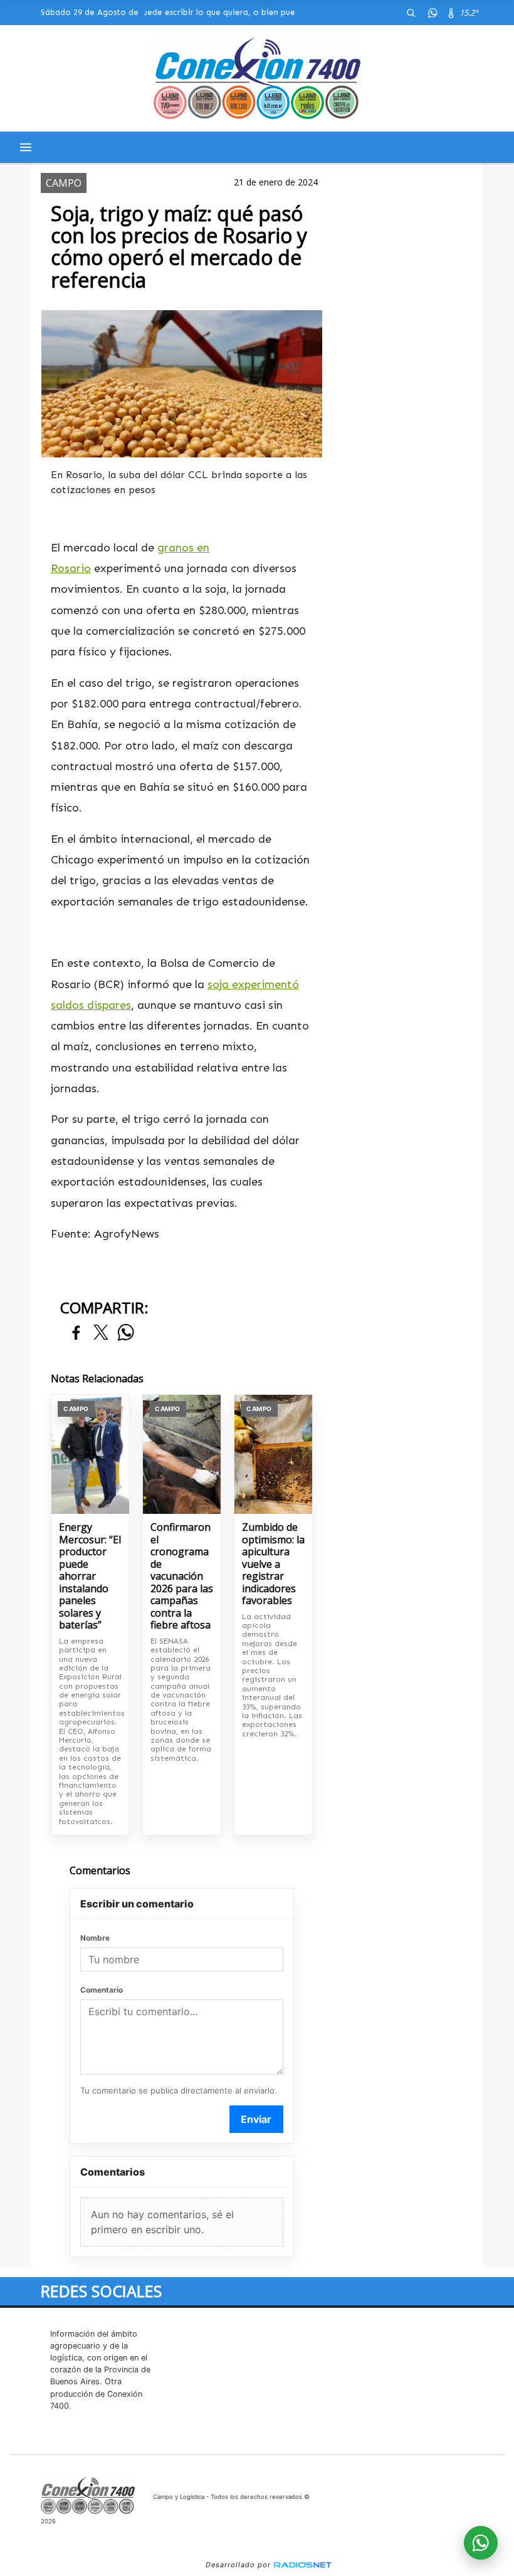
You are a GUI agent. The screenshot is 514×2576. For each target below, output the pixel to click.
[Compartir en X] (101, 1333)
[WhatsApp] (433, 13)
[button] (411, 13)
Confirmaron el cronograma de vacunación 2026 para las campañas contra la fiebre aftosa (182, 1577)
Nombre (95, 1938)
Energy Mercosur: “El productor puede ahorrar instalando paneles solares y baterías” (90, 1577)
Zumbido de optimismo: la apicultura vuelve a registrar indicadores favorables (273, 1564)
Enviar (256, 2119)
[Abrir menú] (26, 147)
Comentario (102, 1990)
